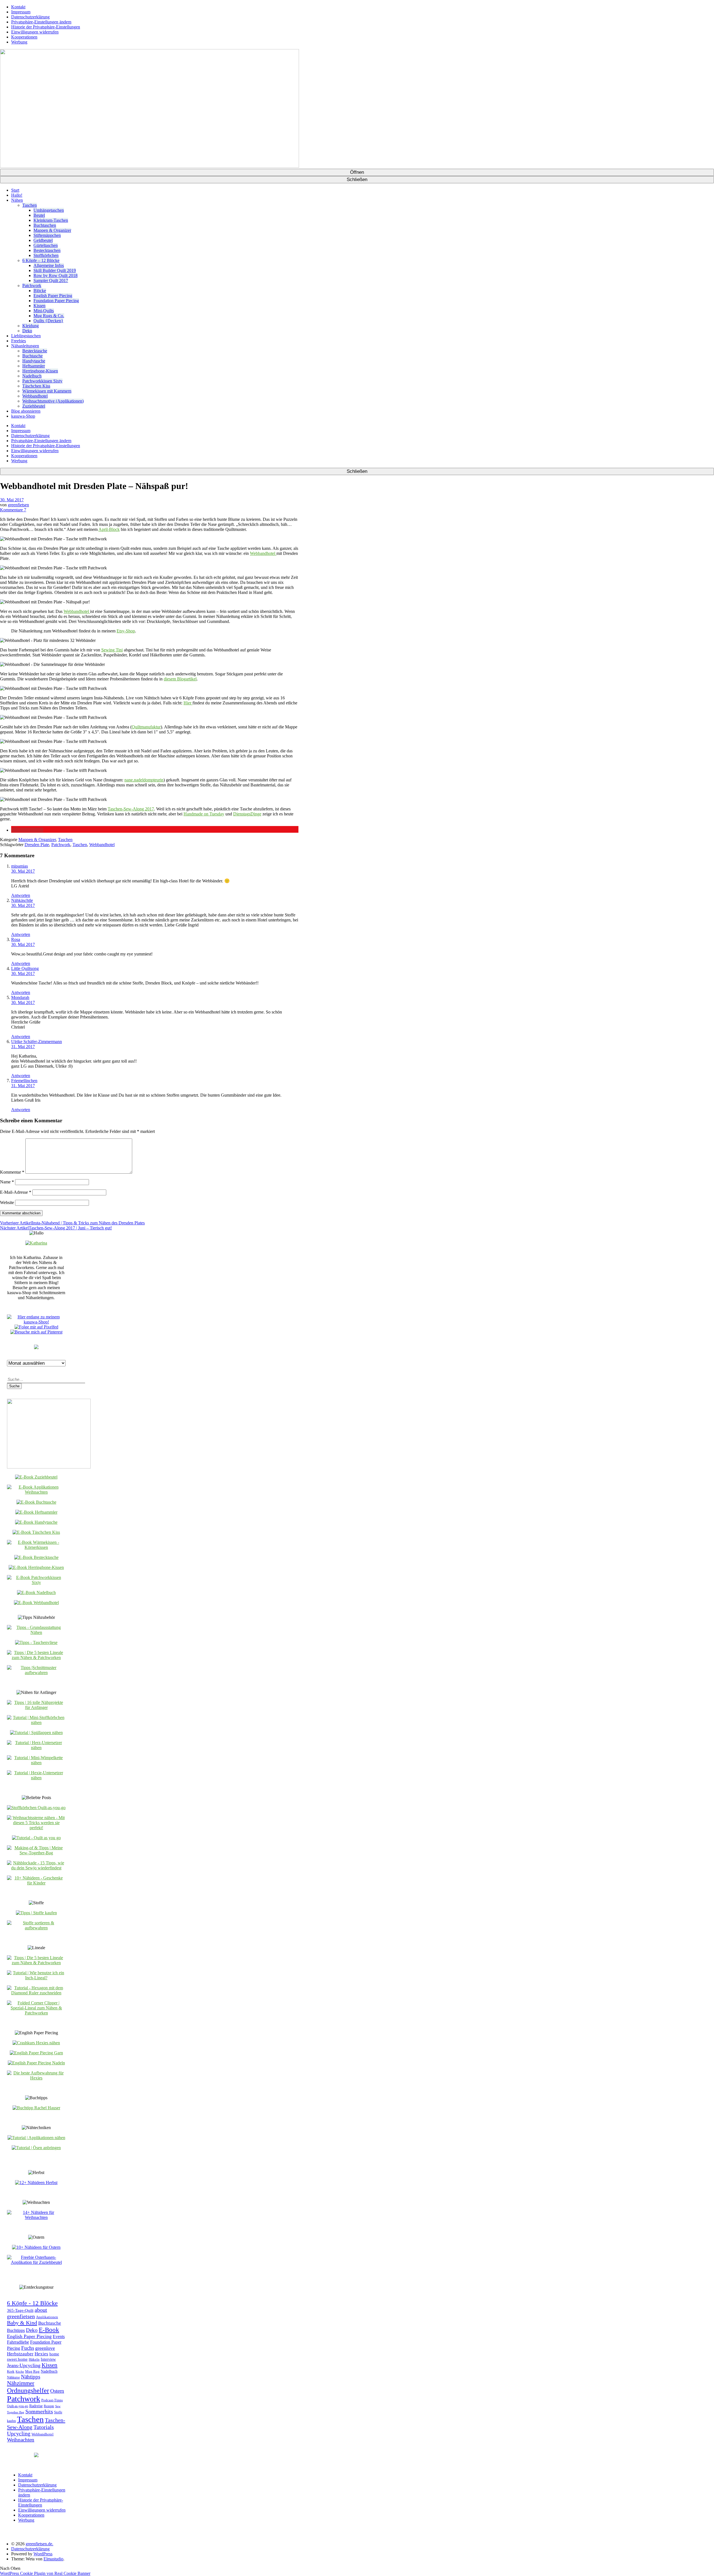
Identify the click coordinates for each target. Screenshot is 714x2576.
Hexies (41, 2354)
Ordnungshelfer (28, 2390)
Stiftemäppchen (47, 235)
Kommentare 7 (13, 510)
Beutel (39, 215)
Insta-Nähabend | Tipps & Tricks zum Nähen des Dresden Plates (72, 1223)
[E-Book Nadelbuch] (36, 1592)
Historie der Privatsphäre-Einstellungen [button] (46, 27)
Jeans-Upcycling (24, 2365)
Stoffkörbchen (46, 255)
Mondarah (20, 997)
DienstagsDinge (247, 814)
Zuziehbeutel (34, 406)
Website (7, 1202)
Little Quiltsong (25, 968)
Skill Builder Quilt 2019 (55, 270)
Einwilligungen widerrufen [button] (35, 32)
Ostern (57, 2391)
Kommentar (12, 1172)
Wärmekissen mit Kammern (47, 391)
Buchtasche (32, 356)
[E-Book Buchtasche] (36, 1502)
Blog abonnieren (26, 411)
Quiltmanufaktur (146, 727)
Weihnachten (21, 2440)
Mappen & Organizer (52, 230)
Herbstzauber (20, 2354)
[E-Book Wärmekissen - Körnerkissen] (36, 1547)
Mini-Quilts (44, 311)
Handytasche (34, 361)
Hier (188, 703)
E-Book (49, 2330)
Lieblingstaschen (26, 336)
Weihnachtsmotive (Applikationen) (53, 401)
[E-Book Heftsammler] (36, 1512)
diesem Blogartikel (180, 679)
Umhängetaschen (49, 210)
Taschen (30, 205)
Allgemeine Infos (49, 265)
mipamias (20, 866)
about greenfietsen (27, 2313)
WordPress (43, 2554)
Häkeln (34, 2360)
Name (7, 1182)
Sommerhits (39, 2411)
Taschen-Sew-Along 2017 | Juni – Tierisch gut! (56, 1228)
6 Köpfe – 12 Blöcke (41, 260)
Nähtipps (31, 2377)
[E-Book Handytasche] (36, 1522)
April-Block (109, 529)
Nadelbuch (32, 376)
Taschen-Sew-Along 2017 (131, 809)
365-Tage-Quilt (20, 2310)
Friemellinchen (24, 1081)
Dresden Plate (37, 845)
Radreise (36, 2406)
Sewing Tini (112, 650)
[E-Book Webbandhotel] (36, 1603)
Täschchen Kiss (36, 386)
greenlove (45, 2348)
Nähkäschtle (22, 900)
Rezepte (49, 2406)
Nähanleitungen (25, 346)
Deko (27, 331)
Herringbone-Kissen (40, 371)
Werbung (19, 42)
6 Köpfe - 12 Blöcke (32, 2303)
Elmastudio (53, 2559)
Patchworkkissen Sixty (42, 381)
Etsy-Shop (126, 631)
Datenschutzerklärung (30, 17)
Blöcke (40, 291)
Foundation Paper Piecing (56, 301)
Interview (48, 2359)
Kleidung (31, 326)
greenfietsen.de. (39, 2544)
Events (59, 2337)
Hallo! (17, 195)
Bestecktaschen (47, 250)
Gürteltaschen (46, 245)
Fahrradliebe (18, 2342)
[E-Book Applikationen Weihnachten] (36, 1492)
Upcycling (19, 2433)
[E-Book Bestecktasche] (36, 1557)
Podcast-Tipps (52, 2400)
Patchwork (32, 286)
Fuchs (28, 2348)
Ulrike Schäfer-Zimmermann (37, 1042)
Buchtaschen (45, 225)
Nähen (17, 200)
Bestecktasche (35, 351)
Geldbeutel (43, 240)
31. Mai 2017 (23, 1047)
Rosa (16, 939)
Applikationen (47, 2317)
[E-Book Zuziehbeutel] (36, 1477)
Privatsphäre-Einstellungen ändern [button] (41, 22)
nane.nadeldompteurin (144, 780)
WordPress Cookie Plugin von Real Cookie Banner (45, 2573)
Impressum (21, 12)
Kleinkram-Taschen (51, 220)
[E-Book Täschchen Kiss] (36, 1532)
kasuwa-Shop (23, 416)
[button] (27, 830)
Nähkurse (13, 2378)
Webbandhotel (35, 396)
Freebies (19, 341)
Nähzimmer (21, 2383)
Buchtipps (16, 2330)
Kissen (39, 306)
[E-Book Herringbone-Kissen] (36, 1567)
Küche (20, 2372)
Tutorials (44, 2427)
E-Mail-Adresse (16, 1192)
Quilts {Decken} (48, 321)
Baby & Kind (22, 2323)
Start (15, 190)
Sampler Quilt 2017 (51, 281)
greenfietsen (18, 505)
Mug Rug (32, 2371)
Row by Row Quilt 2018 (56, 275)
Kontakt (18, 7)
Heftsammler (34, 366)
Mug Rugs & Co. (49, 316)
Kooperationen (24, 37)
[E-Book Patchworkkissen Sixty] (36, 1582)
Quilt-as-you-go (18, 2406)
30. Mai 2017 (12, 500)
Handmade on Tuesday (204, 814)
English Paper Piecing (53, 296)
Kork (11, 2371)
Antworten (21, 895)
